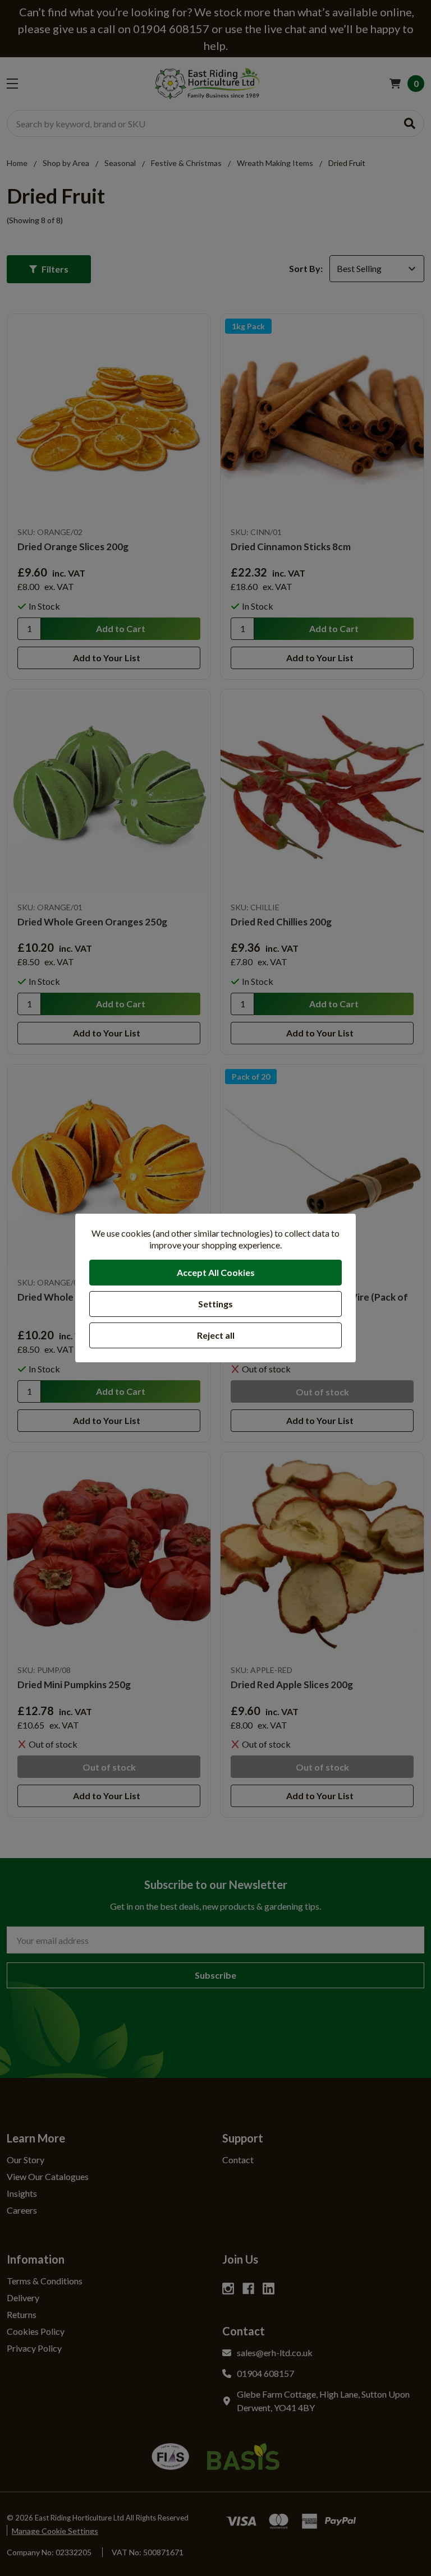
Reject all (216, 1335)
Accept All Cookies (216, 1272)
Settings (215, 1304)
